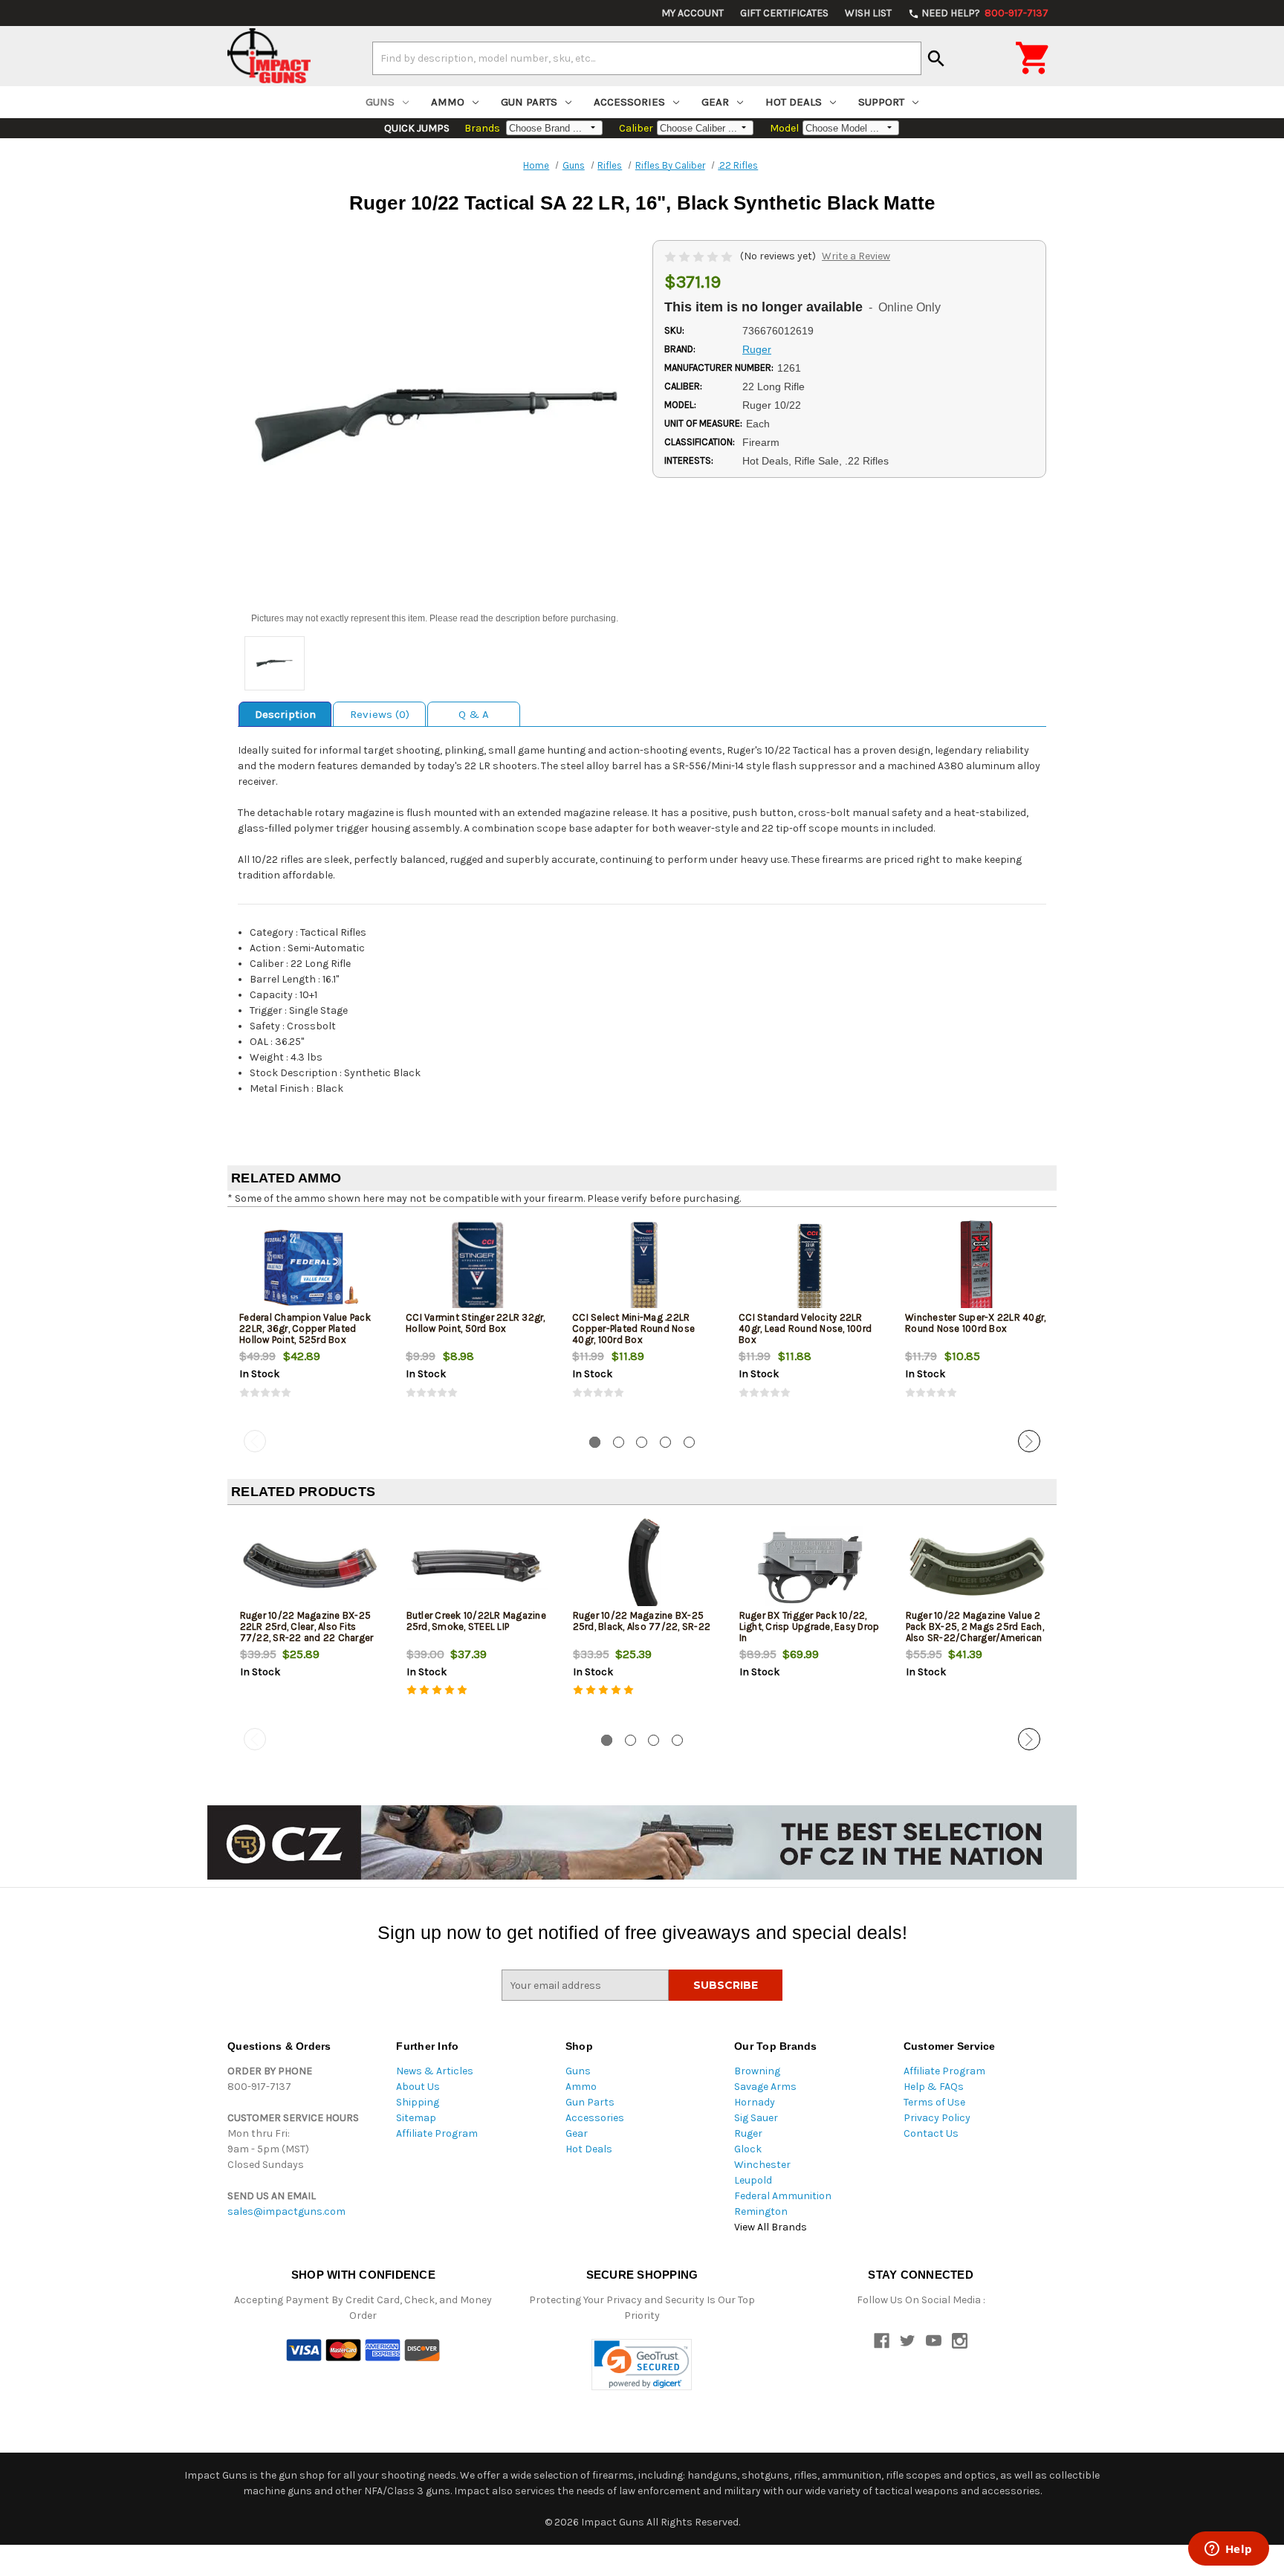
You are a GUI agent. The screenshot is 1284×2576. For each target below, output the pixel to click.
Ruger (748, 2133)
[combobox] (647, 58)
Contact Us (931, 2133)
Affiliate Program (437, 2133)
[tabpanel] (311, 1321)
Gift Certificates (784, 13)
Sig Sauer (756, 2118)
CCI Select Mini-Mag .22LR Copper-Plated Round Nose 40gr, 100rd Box (633, 1329)
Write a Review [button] (856, 256)
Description (285, 714)
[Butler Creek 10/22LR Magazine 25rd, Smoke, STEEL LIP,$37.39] (477, 1566)
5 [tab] (689, 1442)
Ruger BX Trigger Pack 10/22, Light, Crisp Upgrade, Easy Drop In (810, 1627)
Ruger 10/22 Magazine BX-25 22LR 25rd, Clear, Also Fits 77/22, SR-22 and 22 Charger (307, 1627)
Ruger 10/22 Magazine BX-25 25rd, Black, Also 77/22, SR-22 (642, 1621)
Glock (748, 2149)
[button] (642, 2365)
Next (1029, 1441)
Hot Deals (794, 102)
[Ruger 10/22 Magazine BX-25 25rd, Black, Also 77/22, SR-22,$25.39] (644, 1566)
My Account (693, 13)
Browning (757, 2071)
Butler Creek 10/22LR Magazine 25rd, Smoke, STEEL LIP (476, 1621)
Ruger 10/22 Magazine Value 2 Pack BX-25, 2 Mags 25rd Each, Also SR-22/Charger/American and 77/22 (975, 1632)
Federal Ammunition (783, 2196)
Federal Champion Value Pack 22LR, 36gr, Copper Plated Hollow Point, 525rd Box (305, 1329)
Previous (255, 1441)
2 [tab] (619, 1442)
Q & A (474, 714)
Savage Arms (765, 2087)
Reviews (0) (380, 714)
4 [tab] (665, 1442)
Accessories (629, 102)
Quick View (311, 1267)
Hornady (755, 2102)
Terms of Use (934, 2102)
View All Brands (771, 2227)
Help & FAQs (934, 2087)
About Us (418, 2087)
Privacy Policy (937, 2118)
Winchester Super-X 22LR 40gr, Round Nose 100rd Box (975, 1323)
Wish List (868, 13)
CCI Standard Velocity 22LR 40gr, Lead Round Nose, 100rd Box (805, 1329)
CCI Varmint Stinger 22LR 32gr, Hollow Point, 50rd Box (476, 1323)
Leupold (753, 2180)
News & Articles (435, 2071)
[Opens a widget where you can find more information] (1228, 2550)
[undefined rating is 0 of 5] (700, 256)
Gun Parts (529, 102)
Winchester (762, 2165)
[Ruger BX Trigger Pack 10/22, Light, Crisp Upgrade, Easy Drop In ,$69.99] (810, 1566)
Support (881, 102)
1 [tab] (595, 1442)
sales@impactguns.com (286, 2211)
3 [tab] (642, 1442)
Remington (761, 2211)
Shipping (418, 2102)
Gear (715, 102)
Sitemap (416, 2118)
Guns (380, 102)
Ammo (448, 102)
